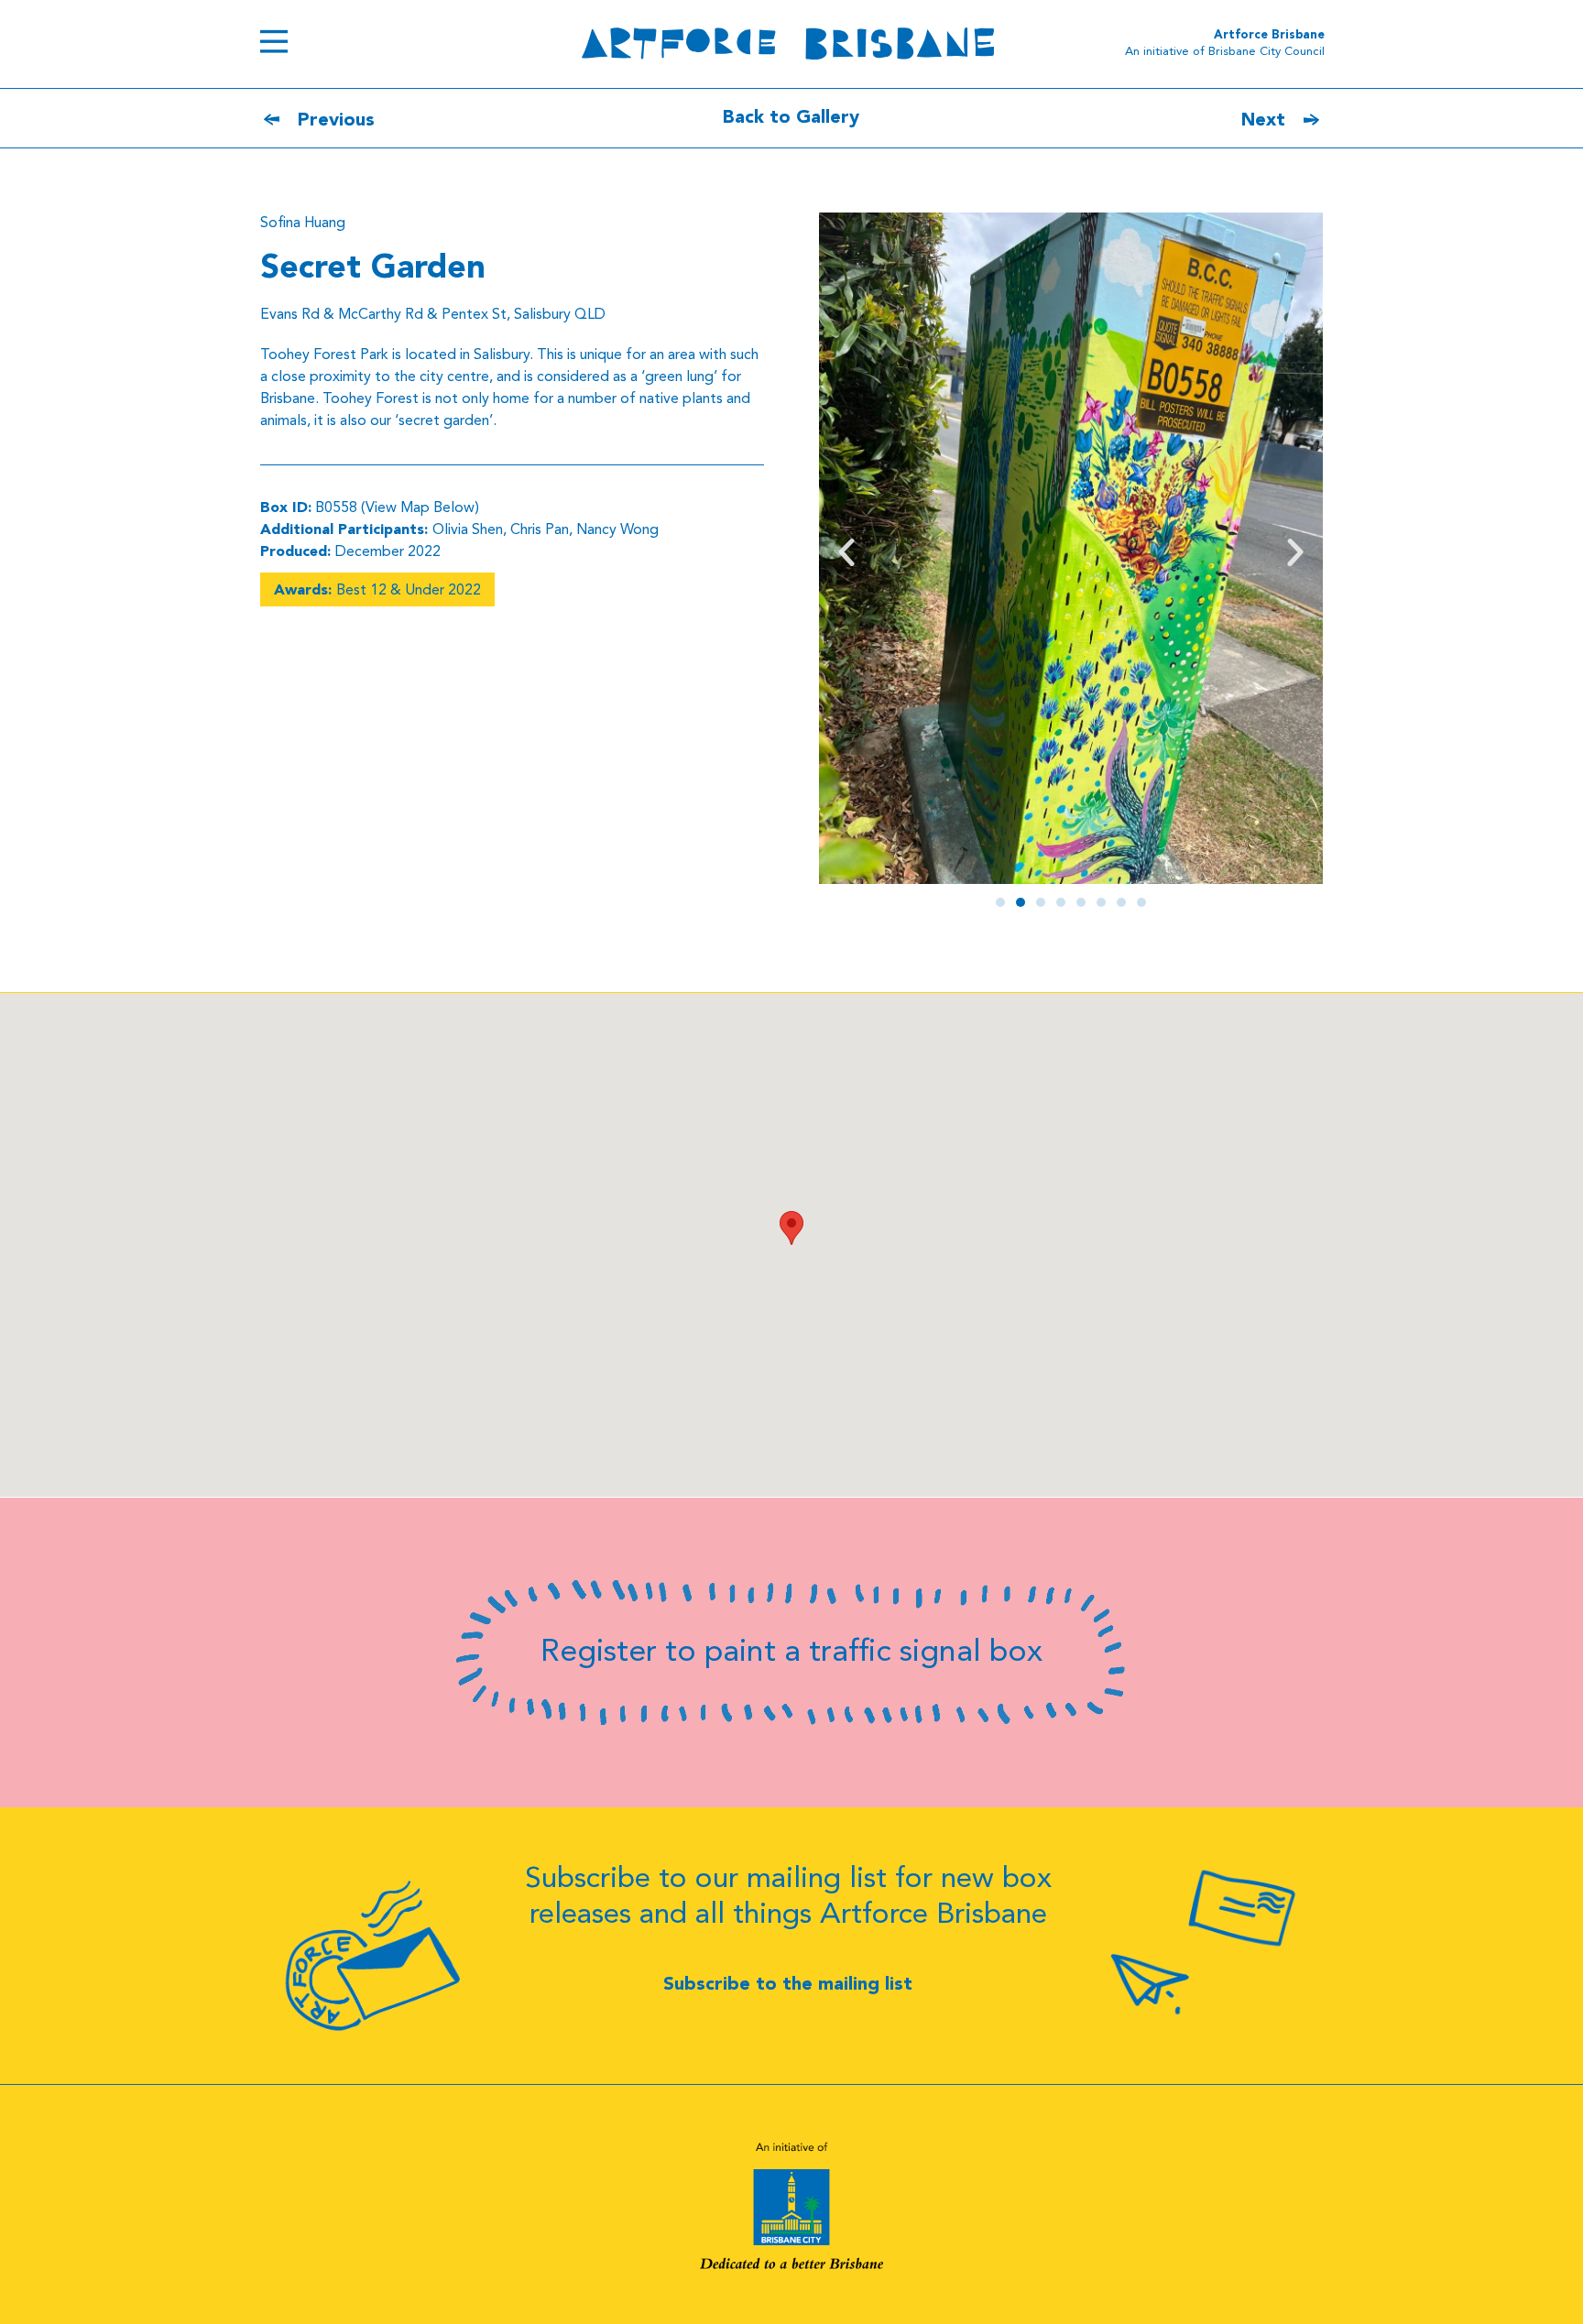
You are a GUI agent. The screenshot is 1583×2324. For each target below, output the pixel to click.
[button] (846, 552)
